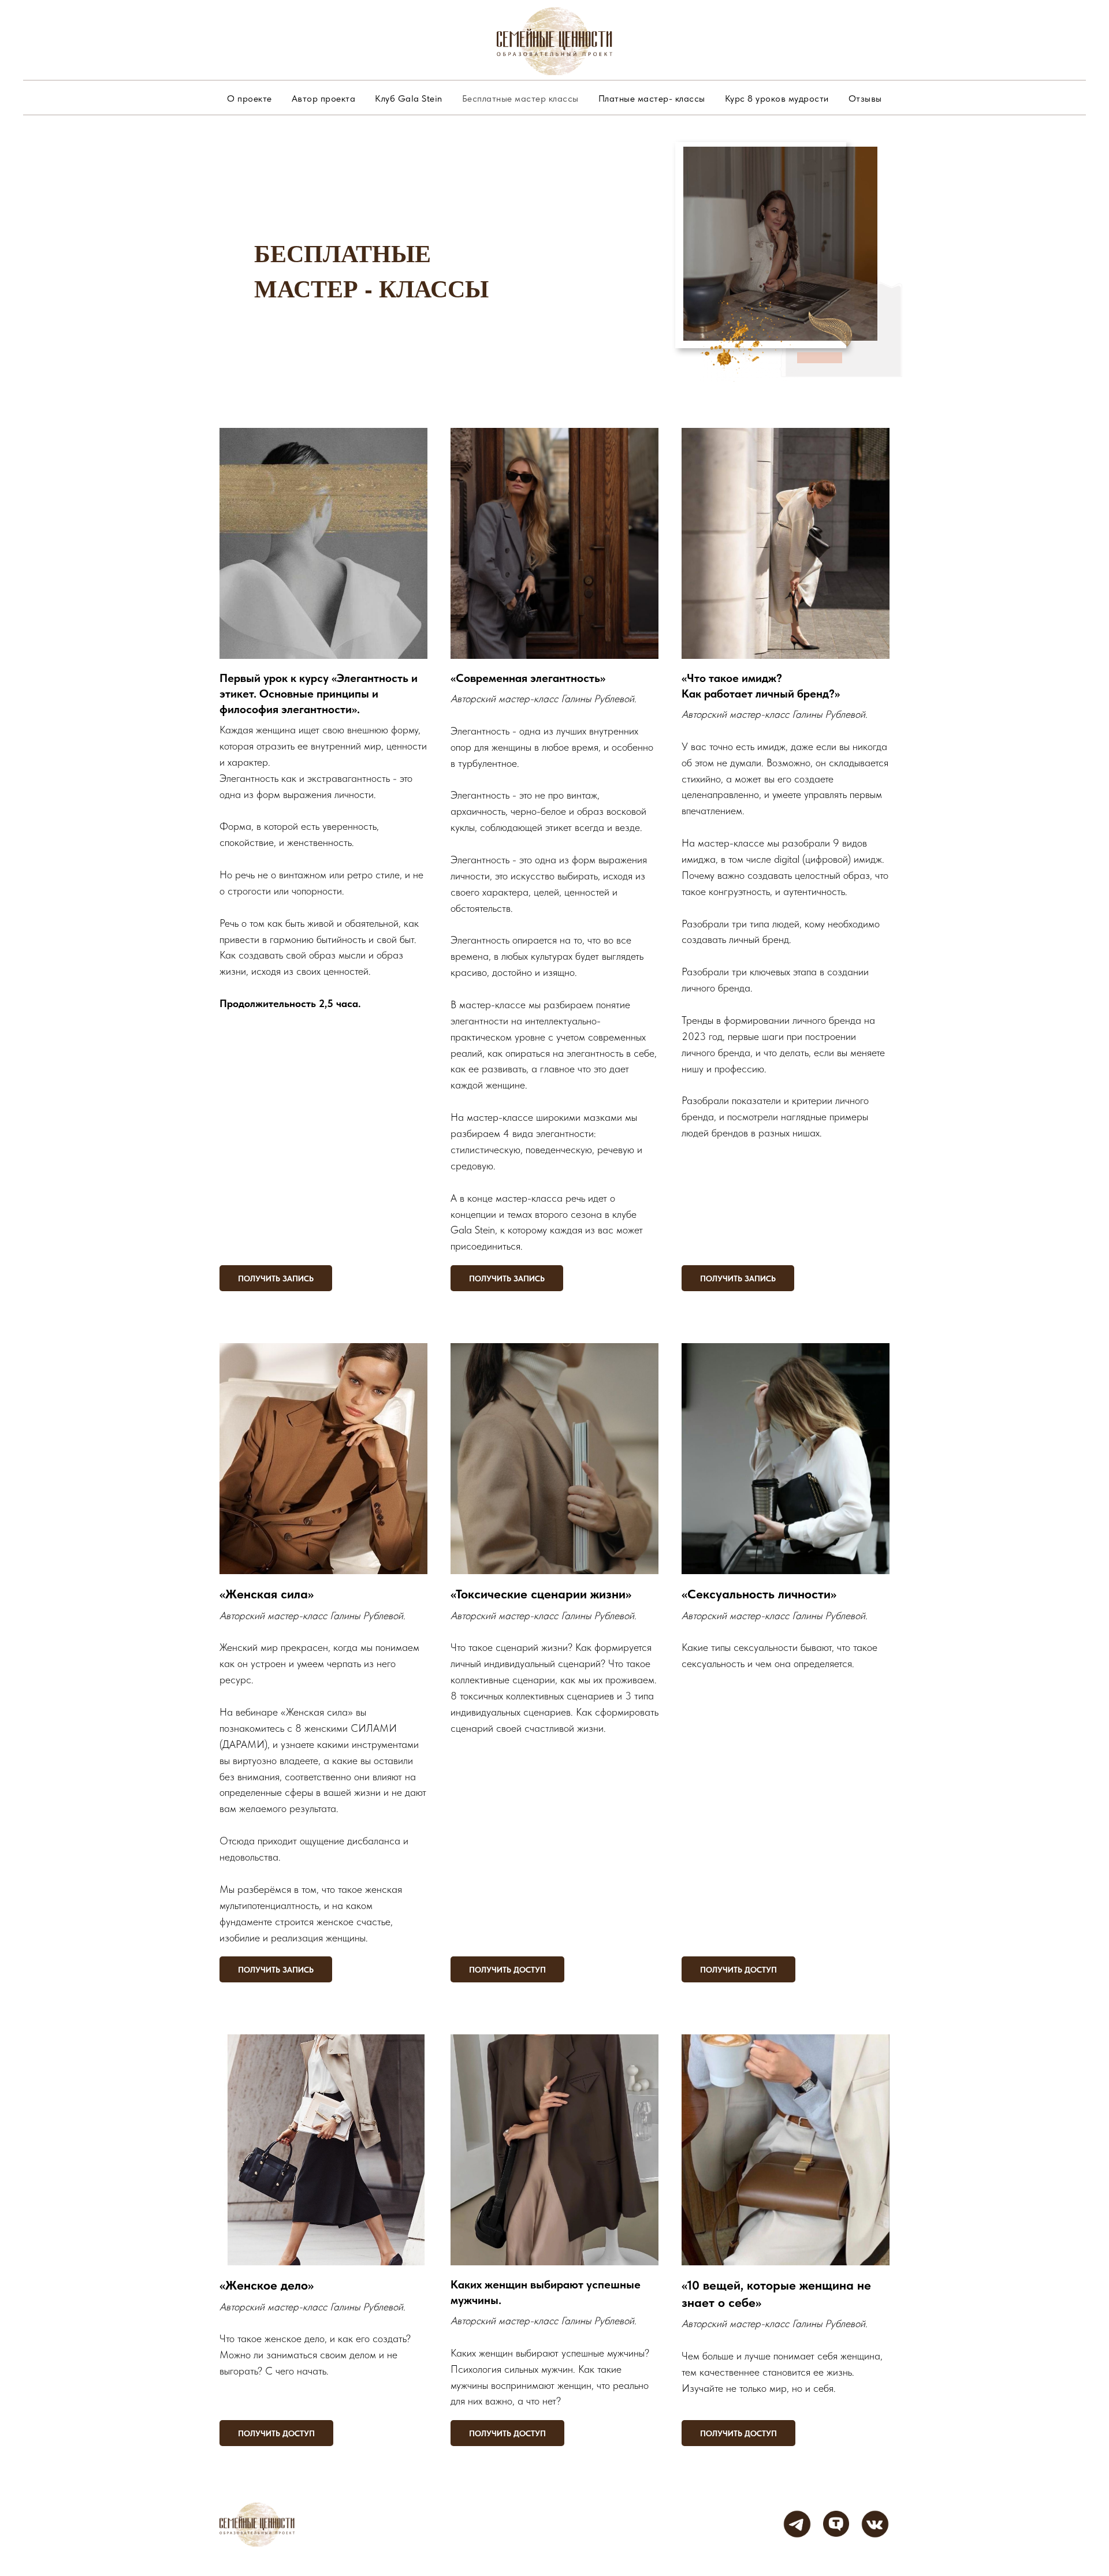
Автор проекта (324, 98)
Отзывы (865, 98)
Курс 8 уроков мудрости (777, 98)
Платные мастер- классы (652, 98)
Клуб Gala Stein (409, 98)
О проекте (250, 98)
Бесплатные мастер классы (520, 98)
